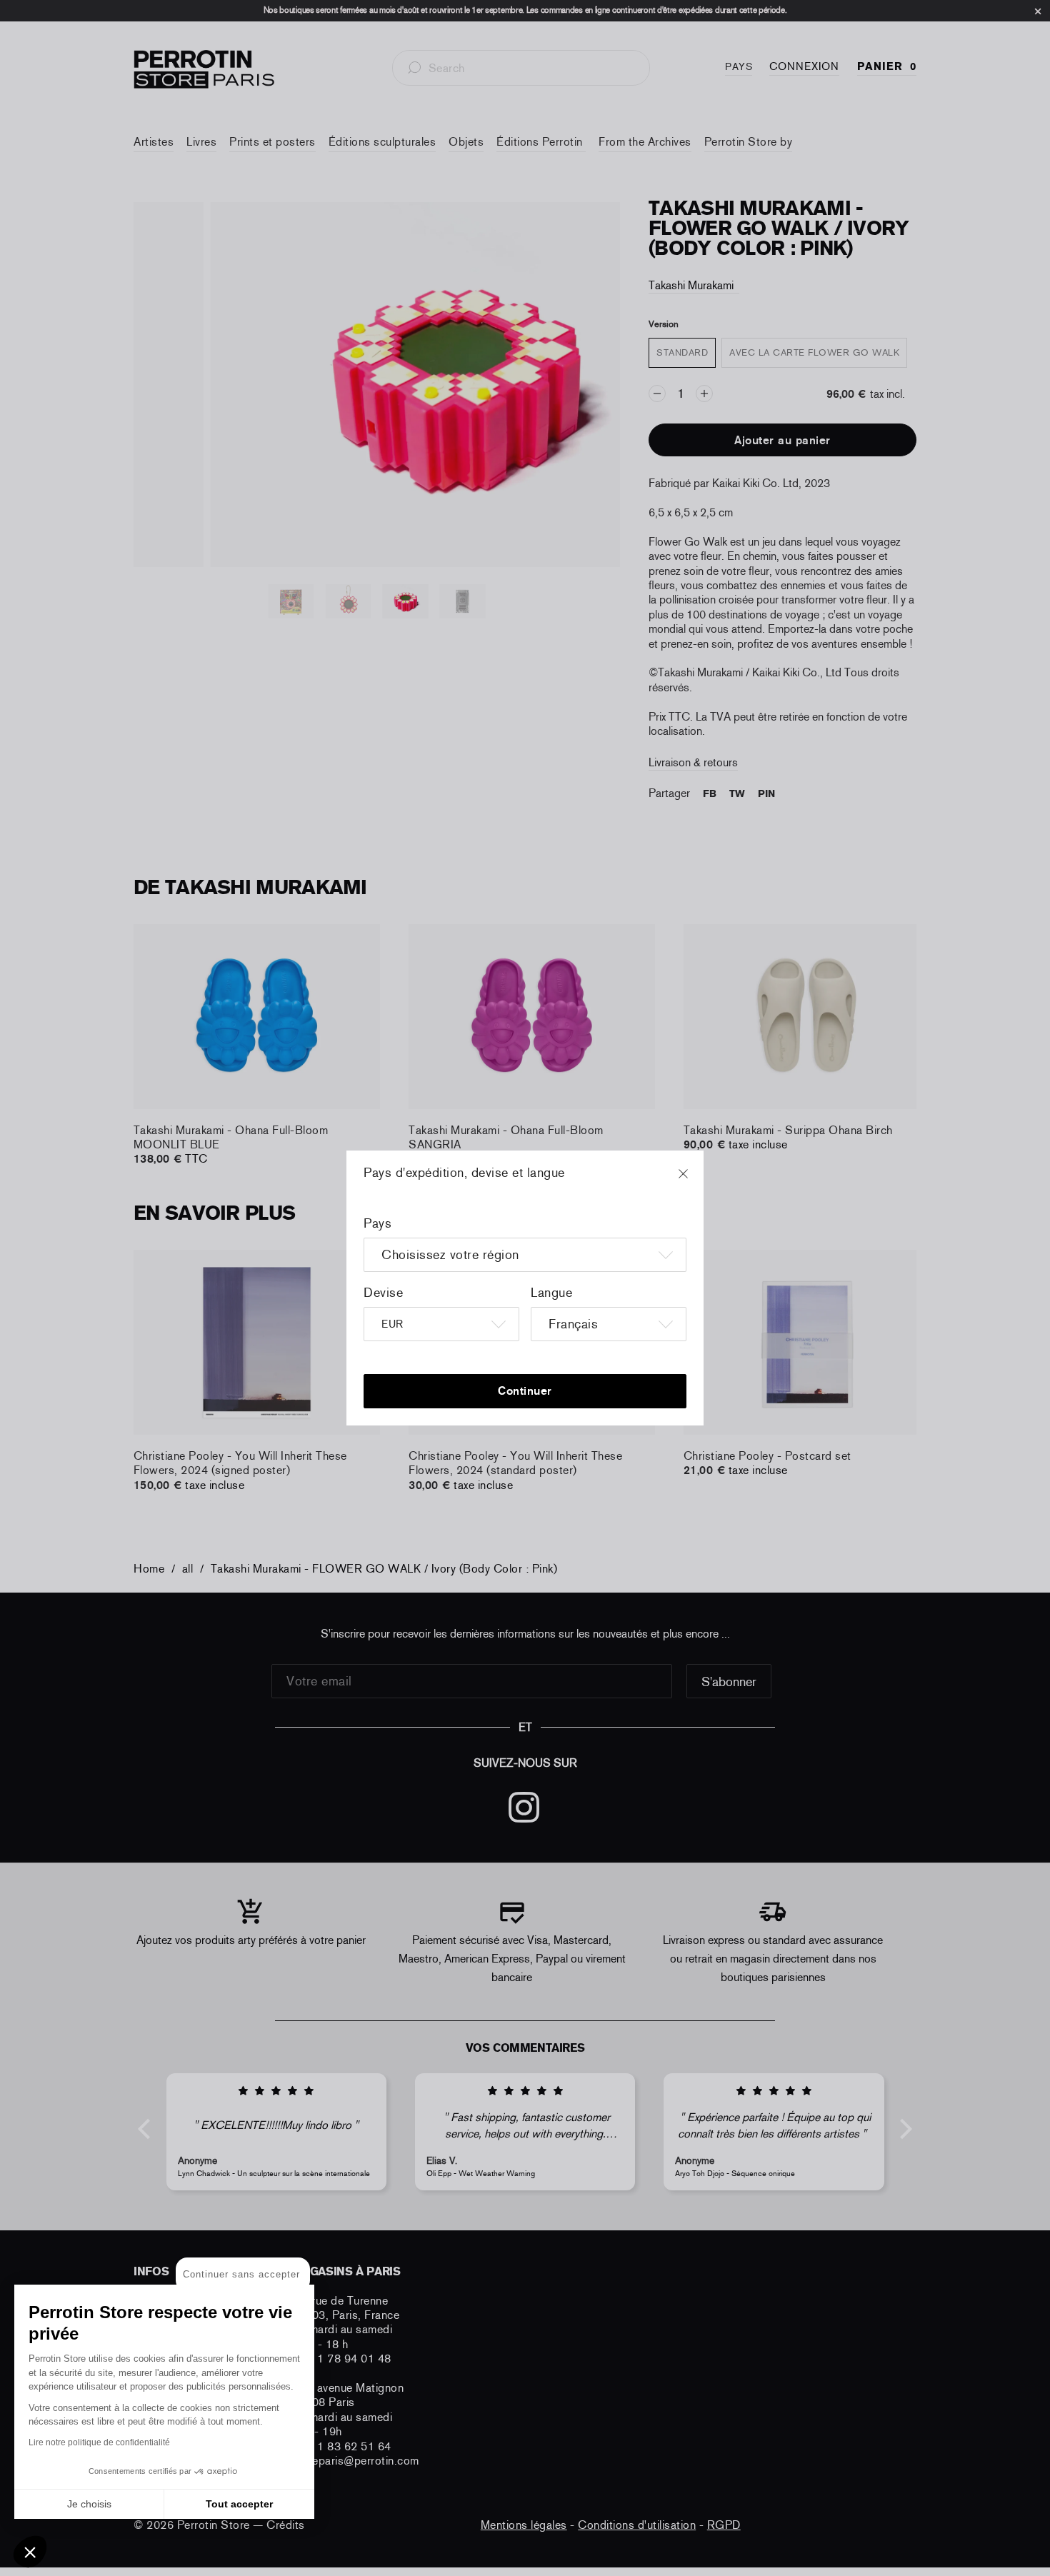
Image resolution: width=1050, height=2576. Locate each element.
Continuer (525, 1391)
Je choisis (89, 2504)
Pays (377, 1223)
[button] (30, 2552)
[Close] (696, 1181)
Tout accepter (239, 2504)
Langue (551, 1293)
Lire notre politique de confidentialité (99, 2442)
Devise (383, 1293)
